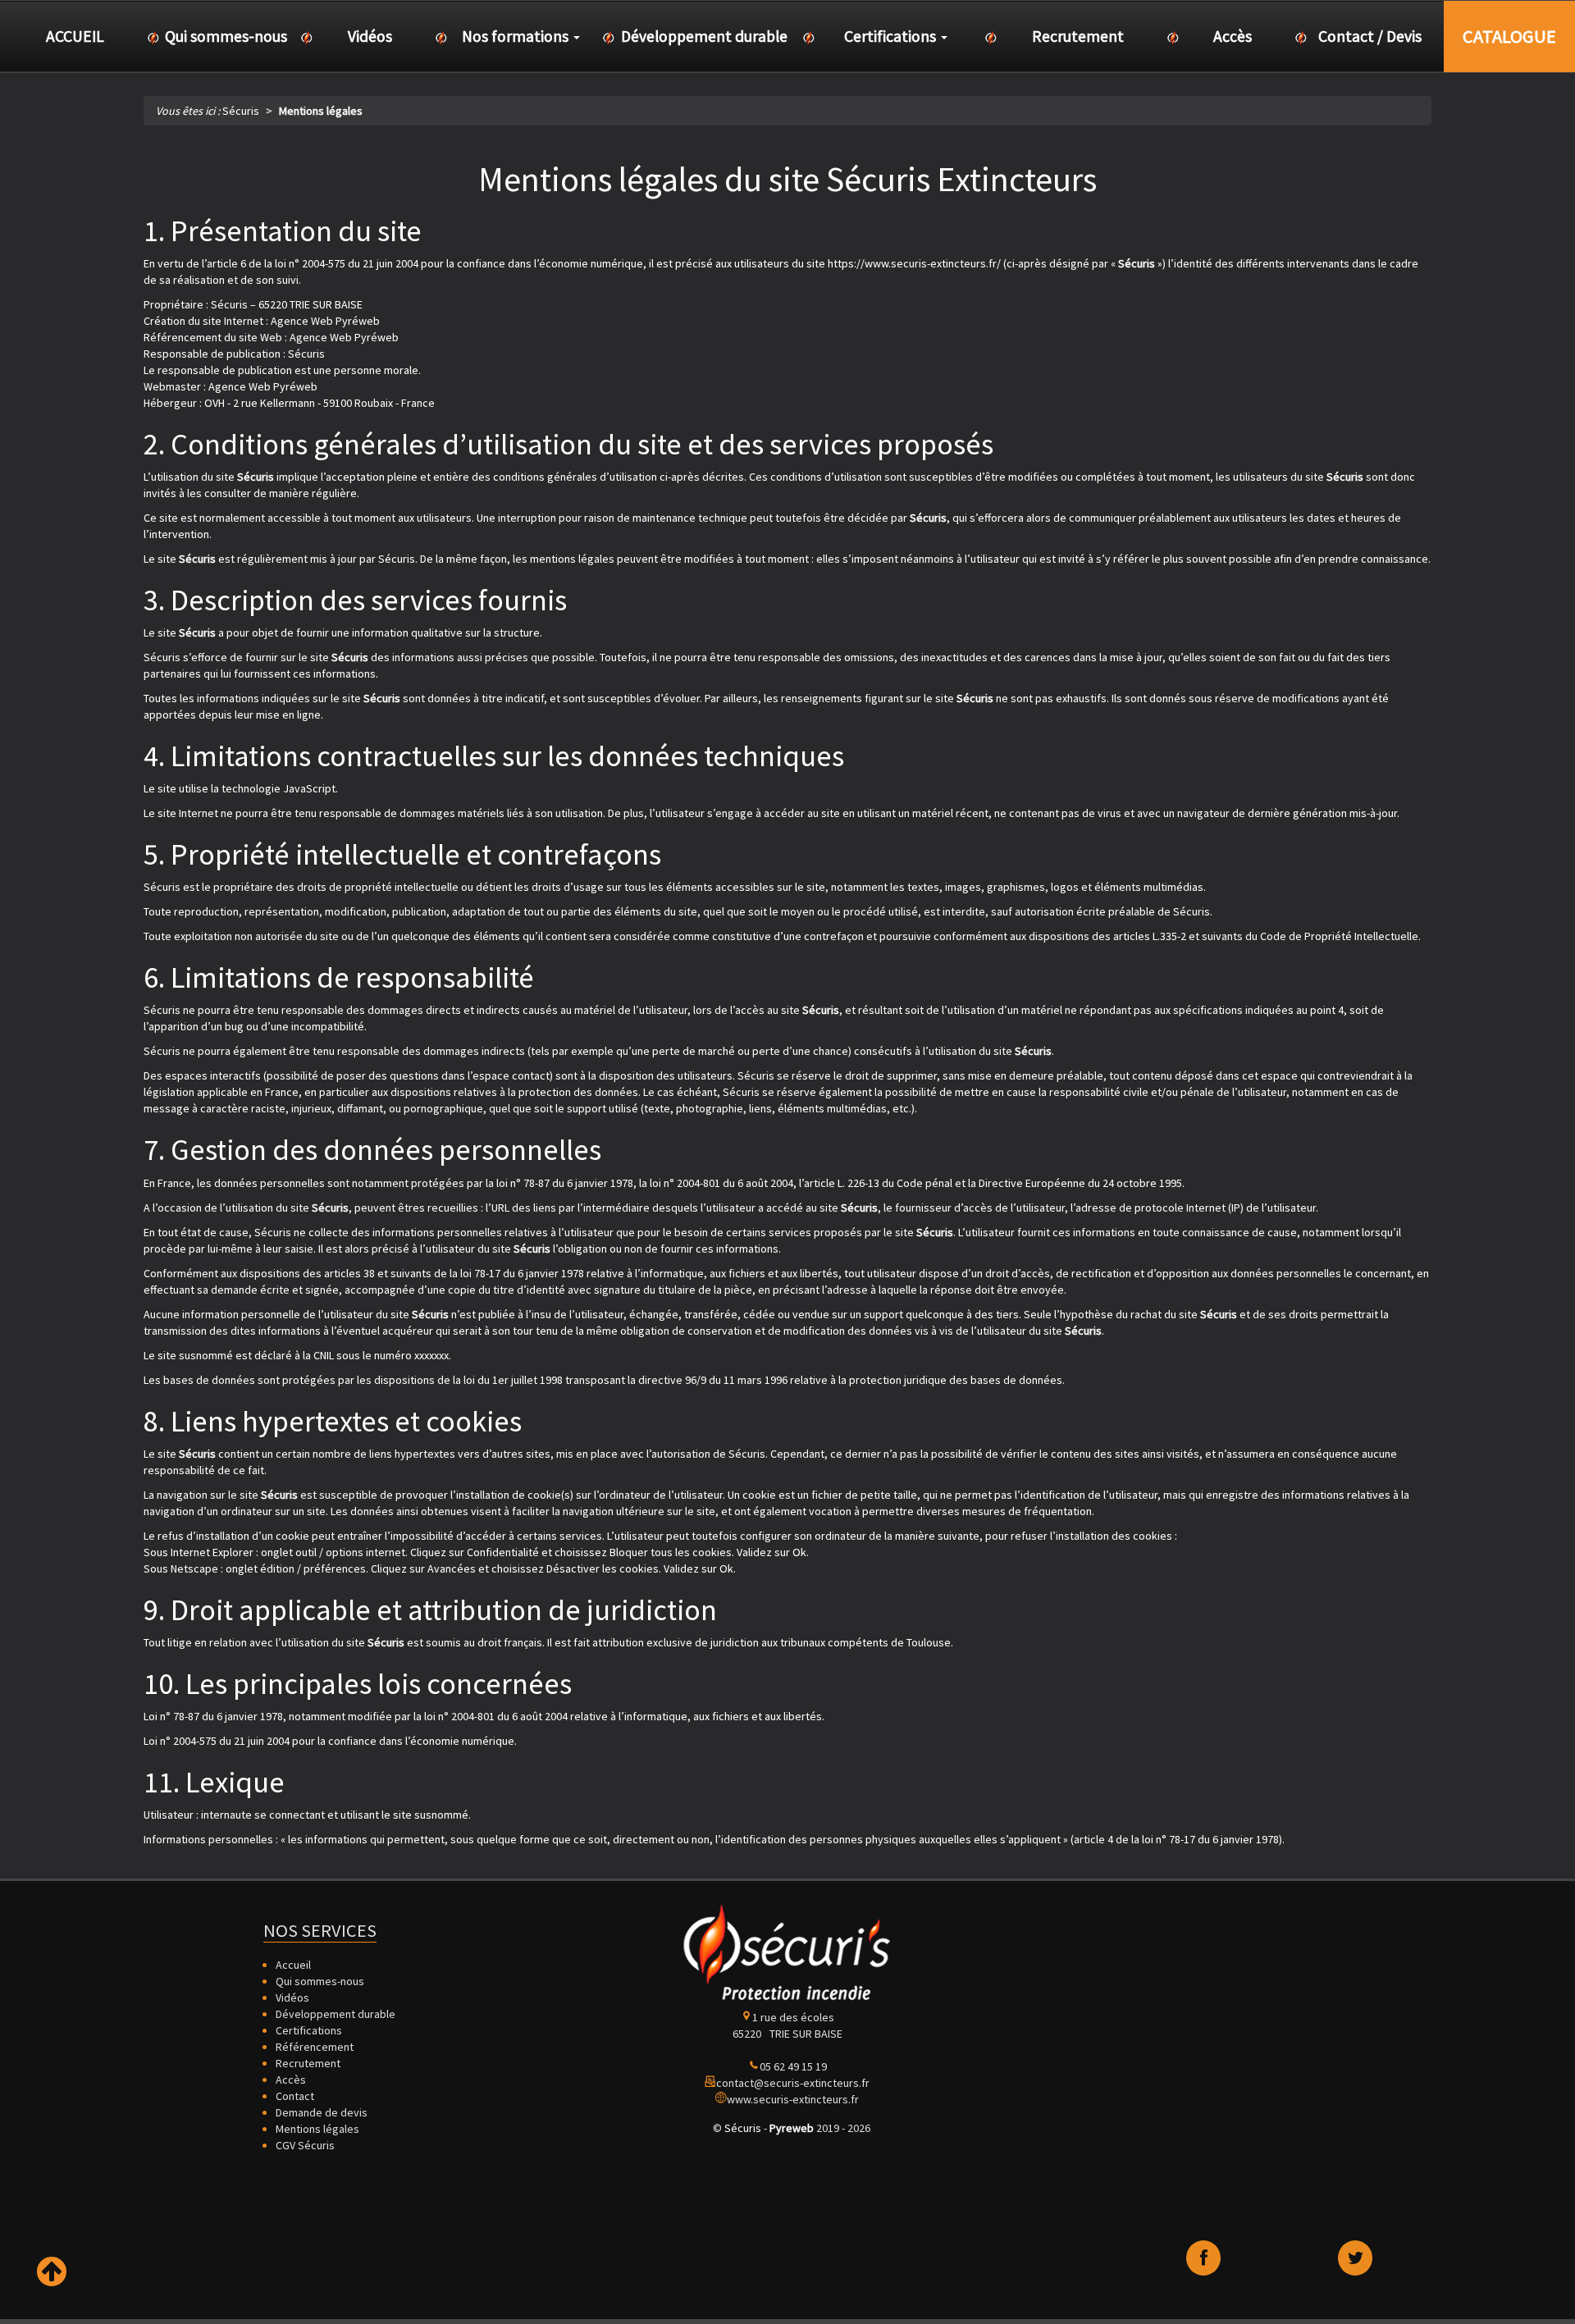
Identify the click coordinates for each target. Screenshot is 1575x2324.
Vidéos (292, 1998)
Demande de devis (322, 2112)
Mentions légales (317, 2129)
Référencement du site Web (213, 337)
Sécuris (743, 2128)
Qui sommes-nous (320, 1981)
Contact (295, 2096)
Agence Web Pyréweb (263, 386)
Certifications (309, 2030)
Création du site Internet (203, 321)
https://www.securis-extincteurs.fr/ (914, 263)
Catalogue (1509, 36)
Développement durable (336, 2014)
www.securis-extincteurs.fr (793, 2099)
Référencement (315, 2047)
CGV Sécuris (305, 2145)
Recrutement (308, 2063)
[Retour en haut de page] (52, 2272)
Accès (291, 2080)
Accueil (293, 1965)
